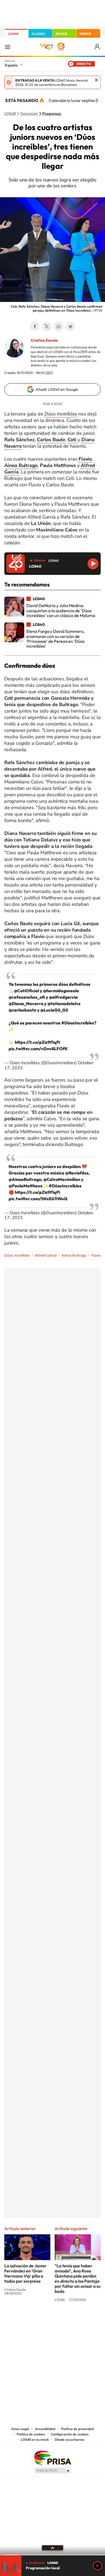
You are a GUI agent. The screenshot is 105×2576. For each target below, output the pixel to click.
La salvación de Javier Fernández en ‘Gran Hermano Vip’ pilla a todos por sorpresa (25, 2273)
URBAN (85, 34)
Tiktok (31, 2320)
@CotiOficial (27, 991)
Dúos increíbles (17, 1255)
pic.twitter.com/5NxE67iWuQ (38, 1199)
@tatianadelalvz (64, 1004)
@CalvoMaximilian (62, 1179)
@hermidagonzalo (61, 991)
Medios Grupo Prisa (53, 2471)
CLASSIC (38, 34)
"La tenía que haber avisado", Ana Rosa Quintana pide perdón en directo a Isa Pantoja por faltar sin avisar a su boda (78, 2278)
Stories (85, 2320)
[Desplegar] (52, 2548)
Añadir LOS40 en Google (57, 389)
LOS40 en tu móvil (35, 2440)
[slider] (52, 2555)
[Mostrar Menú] (8, 47)
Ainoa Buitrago (74, 1255)
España (11, 65)
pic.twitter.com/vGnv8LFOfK (38, 1049)
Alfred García (46, 1255)
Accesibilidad (45, 2429)
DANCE (61, 34)
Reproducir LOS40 (93, 564)
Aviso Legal (20, 2429)
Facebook (35, 326)
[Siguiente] (97, 100)
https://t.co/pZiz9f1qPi (37, 1042)
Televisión (29, 114)
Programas (52, 114)
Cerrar (96, 80)
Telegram (70, 326)
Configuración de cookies (70, 2434)
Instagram (20, 2320)
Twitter (47, 326)
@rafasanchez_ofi (27, 997)
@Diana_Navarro (26, 1004)
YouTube (42, 2320)
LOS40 (13, 34)
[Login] (98, 47)
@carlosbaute (22, 1010)
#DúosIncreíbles (78, 1023)
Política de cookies (31, 2434)
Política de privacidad (77, 2429)
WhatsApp (58, 326)
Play (97, 2566)
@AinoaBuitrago (25, 1179)
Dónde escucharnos (70, 2440)
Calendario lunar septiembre (76, 100)
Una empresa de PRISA (52, 2458)
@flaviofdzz (77, 1173)
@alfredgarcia (63, 997)
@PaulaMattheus (26, 1186)
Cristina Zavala (44, 340)
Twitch (74, 2320)
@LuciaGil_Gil (54, 1010)
